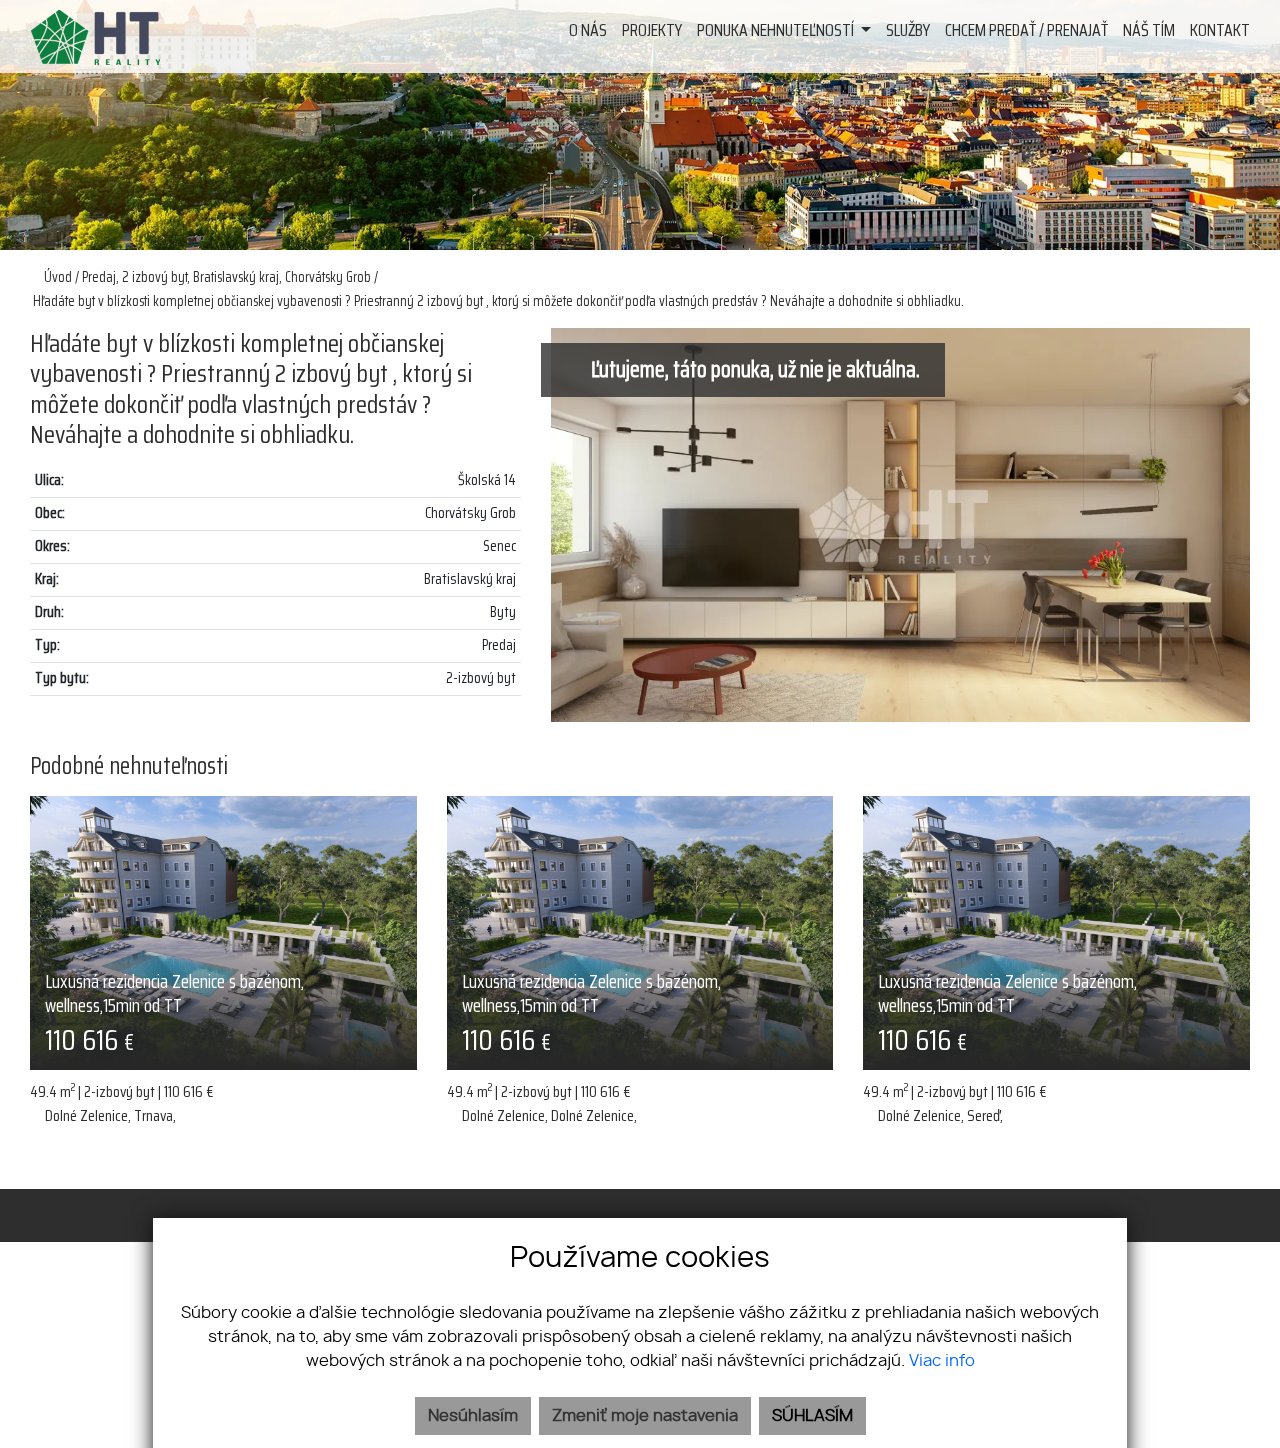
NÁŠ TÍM (1149, 30)
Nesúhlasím (473, 1416)
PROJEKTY (652, 30)
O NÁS (588, 30)
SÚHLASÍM (812, 1416)
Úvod (56, 277)
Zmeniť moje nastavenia (645, 1416)
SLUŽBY (908, 30)
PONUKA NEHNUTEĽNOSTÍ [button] (777, 30)
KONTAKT (1220, 30)
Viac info (942, 1361)
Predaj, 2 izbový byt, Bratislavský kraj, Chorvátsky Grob (228, 277)
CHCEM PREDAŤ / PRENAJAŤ (1026, 30)
